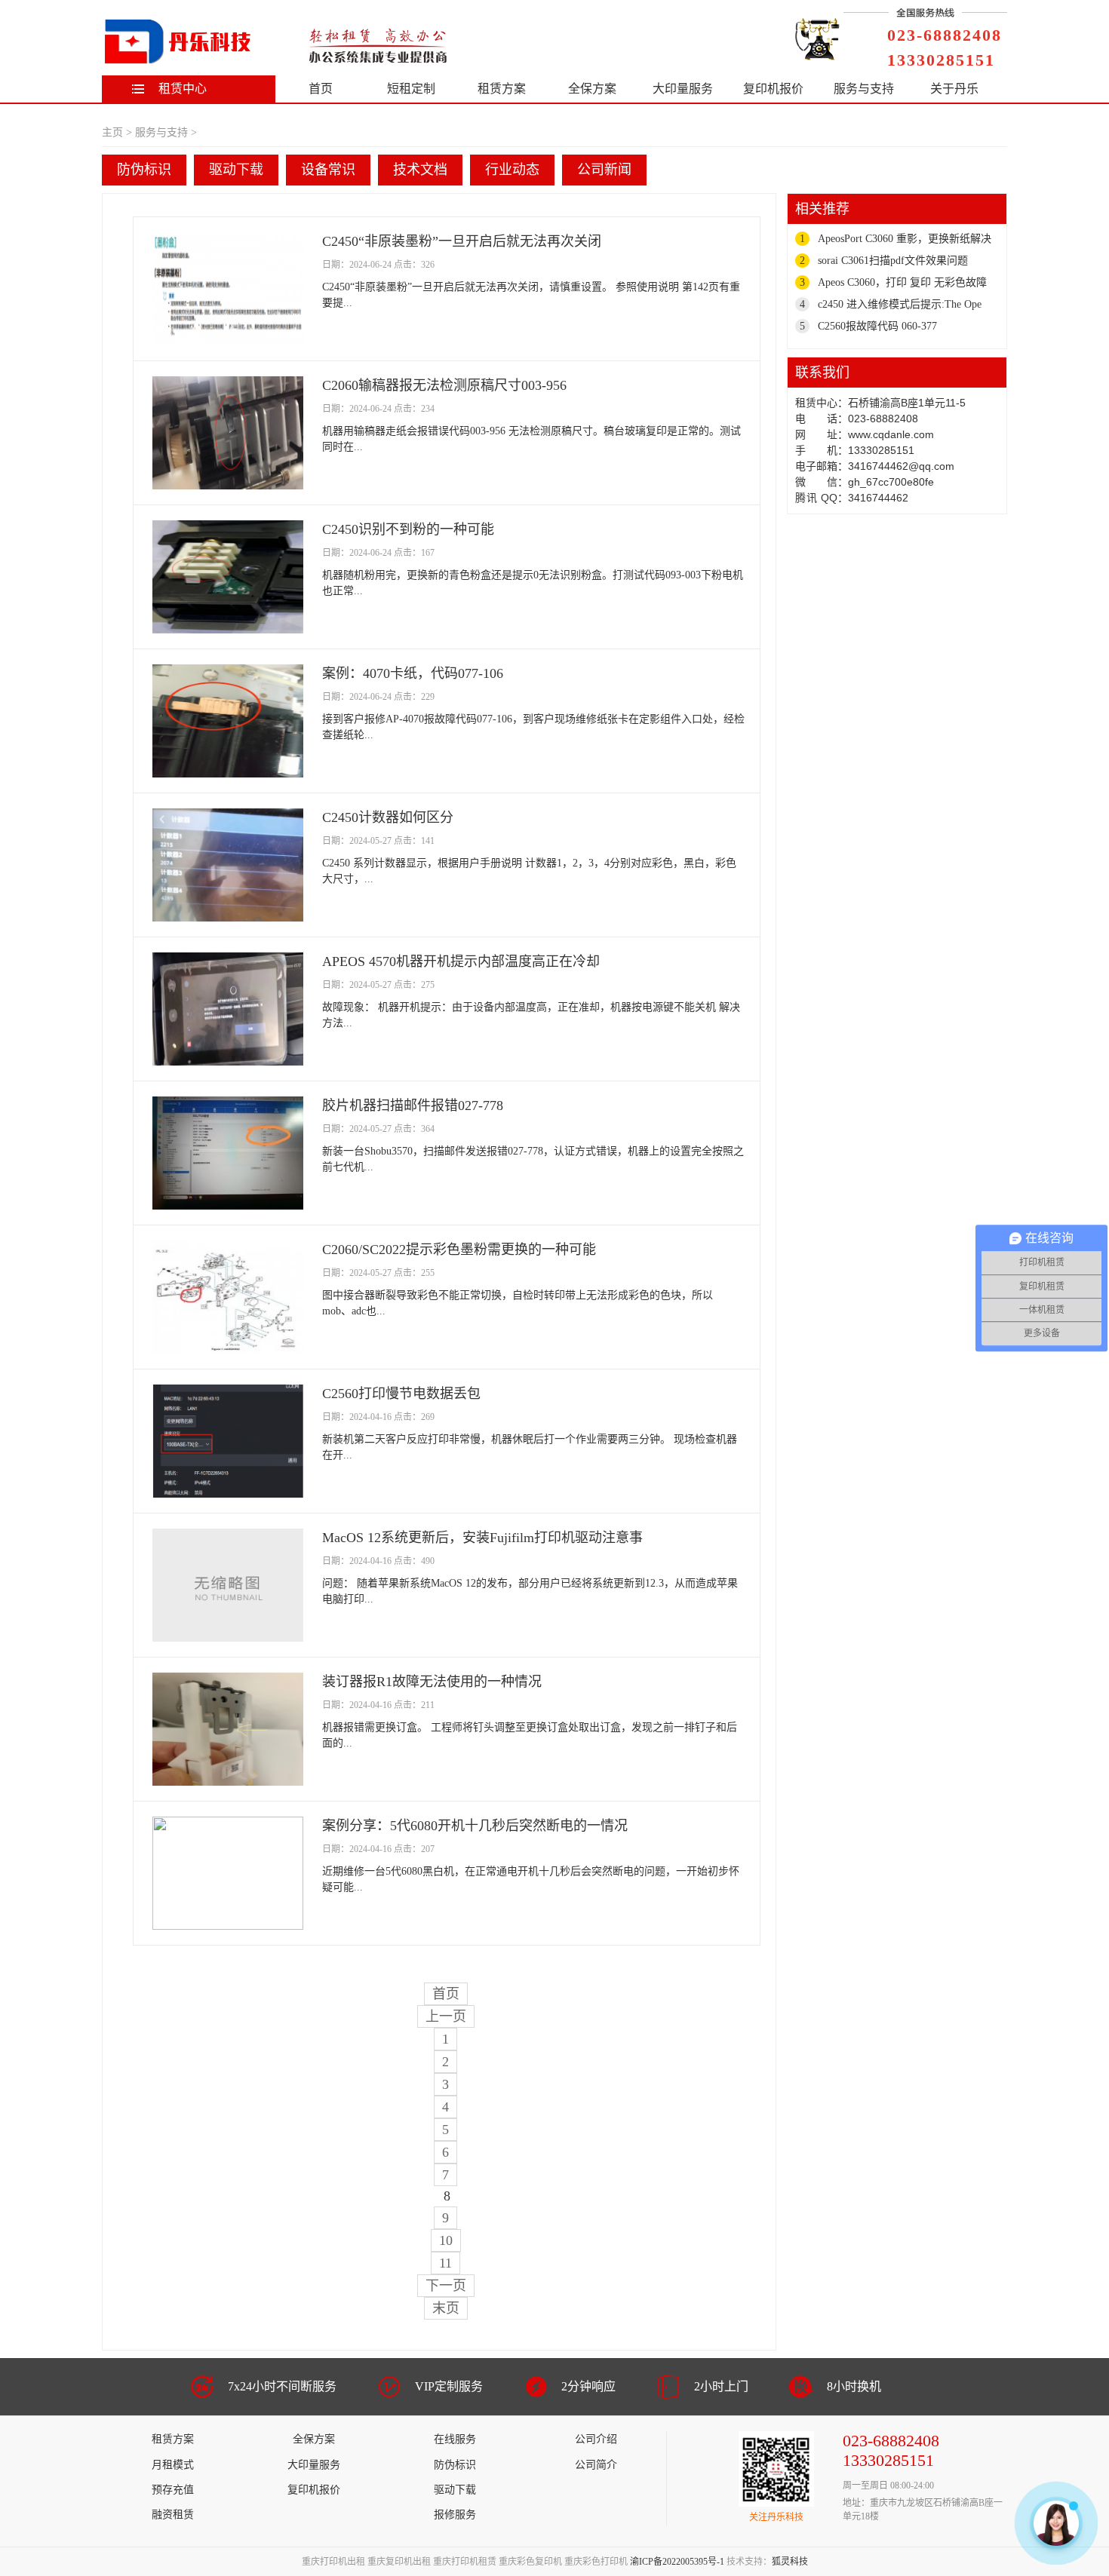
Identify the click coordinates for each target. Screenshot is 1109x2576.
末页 (446, 2308)
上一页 (446, 2016)
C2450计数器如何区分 (388, 817)
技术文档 (420, 170)
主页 (112, 132)
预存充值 (173, 2490)
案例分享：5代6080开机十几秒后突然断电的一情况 (475, 1826)
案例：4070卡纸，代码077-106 (413, 673)
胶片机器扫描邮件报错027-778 (413, 1106)
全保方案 (592, 89)
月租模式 (173, 2465)
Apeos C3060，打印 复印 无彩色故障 (902, 282)
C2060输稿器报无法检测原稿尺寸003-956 (444, 385)
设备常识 (328, 170)
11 (445, 2263)
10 (446, 2240)
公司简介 (596, 2465)
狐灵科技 (790, 2562)
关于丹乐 (954, 89)
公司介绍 (596, 2439)
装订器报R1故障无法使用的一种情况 (432, 1682)
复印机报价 (773, 89)
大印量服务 (683, 89)
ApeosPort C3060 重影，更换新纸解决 (905, 239)
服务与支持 (864, 89)
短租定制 (411, 89)
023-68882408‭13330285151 (945, 48)
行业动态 (512, 170)
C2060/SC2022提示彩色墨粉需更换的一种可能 (459, 1250)
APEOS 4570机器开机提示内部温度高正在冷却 (461, 961)
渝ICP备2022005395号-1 (677, 2562)
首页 (321, 89)
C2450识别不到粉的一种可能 (408, 529)
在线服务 (455, 2439)
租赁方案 (502, 89)
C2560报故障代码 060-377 (877, 326)
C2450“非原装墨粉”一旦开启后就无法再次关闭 (462, 241)
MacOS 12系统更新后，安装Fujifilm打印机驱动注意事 (482, 1538)
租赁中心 (183, 89)
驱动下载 (236, 170)
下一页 (446, 2286)
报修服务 (455, 2515)
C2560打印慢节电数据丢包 (401, 1394)
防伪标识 (144, 170)
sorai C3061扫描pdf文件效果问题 (893, 261)
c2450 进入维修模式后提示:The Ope (900, 304)
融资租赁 (173, 2515)
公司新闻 (604, 170)
